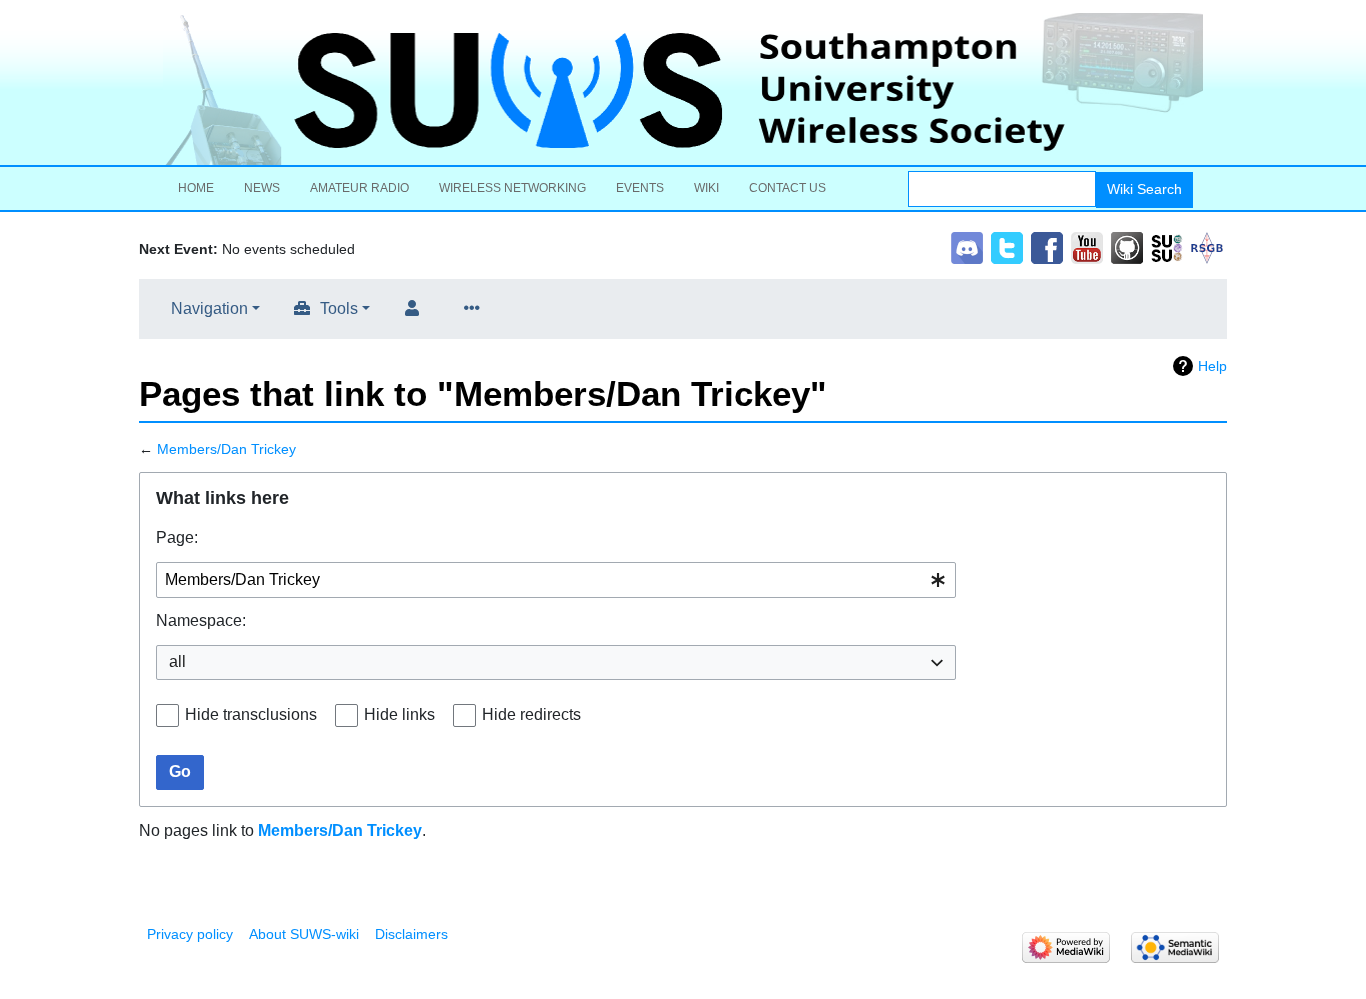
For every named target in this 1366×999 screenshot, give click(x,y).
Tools (339, 308)
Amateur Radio (359, 188)
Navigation (209, 308)
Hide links (399, 714)
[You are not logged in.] (416, 309)
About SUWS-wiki (304, 934)
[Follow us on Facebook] (1047, 246)
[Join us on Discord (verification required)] (967, 246)
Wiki (706, 188)
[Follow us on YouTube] (1087, 246)
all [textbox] (177, 661)
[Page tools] (476, 309)
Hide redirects (531, 714)
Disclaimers (411, 934)
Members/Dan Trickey (226, 449)
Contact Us (787, 188)
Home (196, 188)
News (262, 188)
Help (1212, 366)
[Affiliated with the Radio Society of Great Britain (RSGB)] (1207, 246)
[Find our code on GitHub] (1127, 246)
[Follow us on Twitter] (1007, 246)
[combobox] (556, 580)
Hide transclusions (251, 714)
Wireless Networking (512, 188)
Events (640, 188)
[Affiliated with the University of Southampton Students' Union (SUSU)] (1167, 246)
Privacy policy (190, 934)
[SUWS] (683, 89)
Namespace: (201, 620)
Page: (177, 537)
